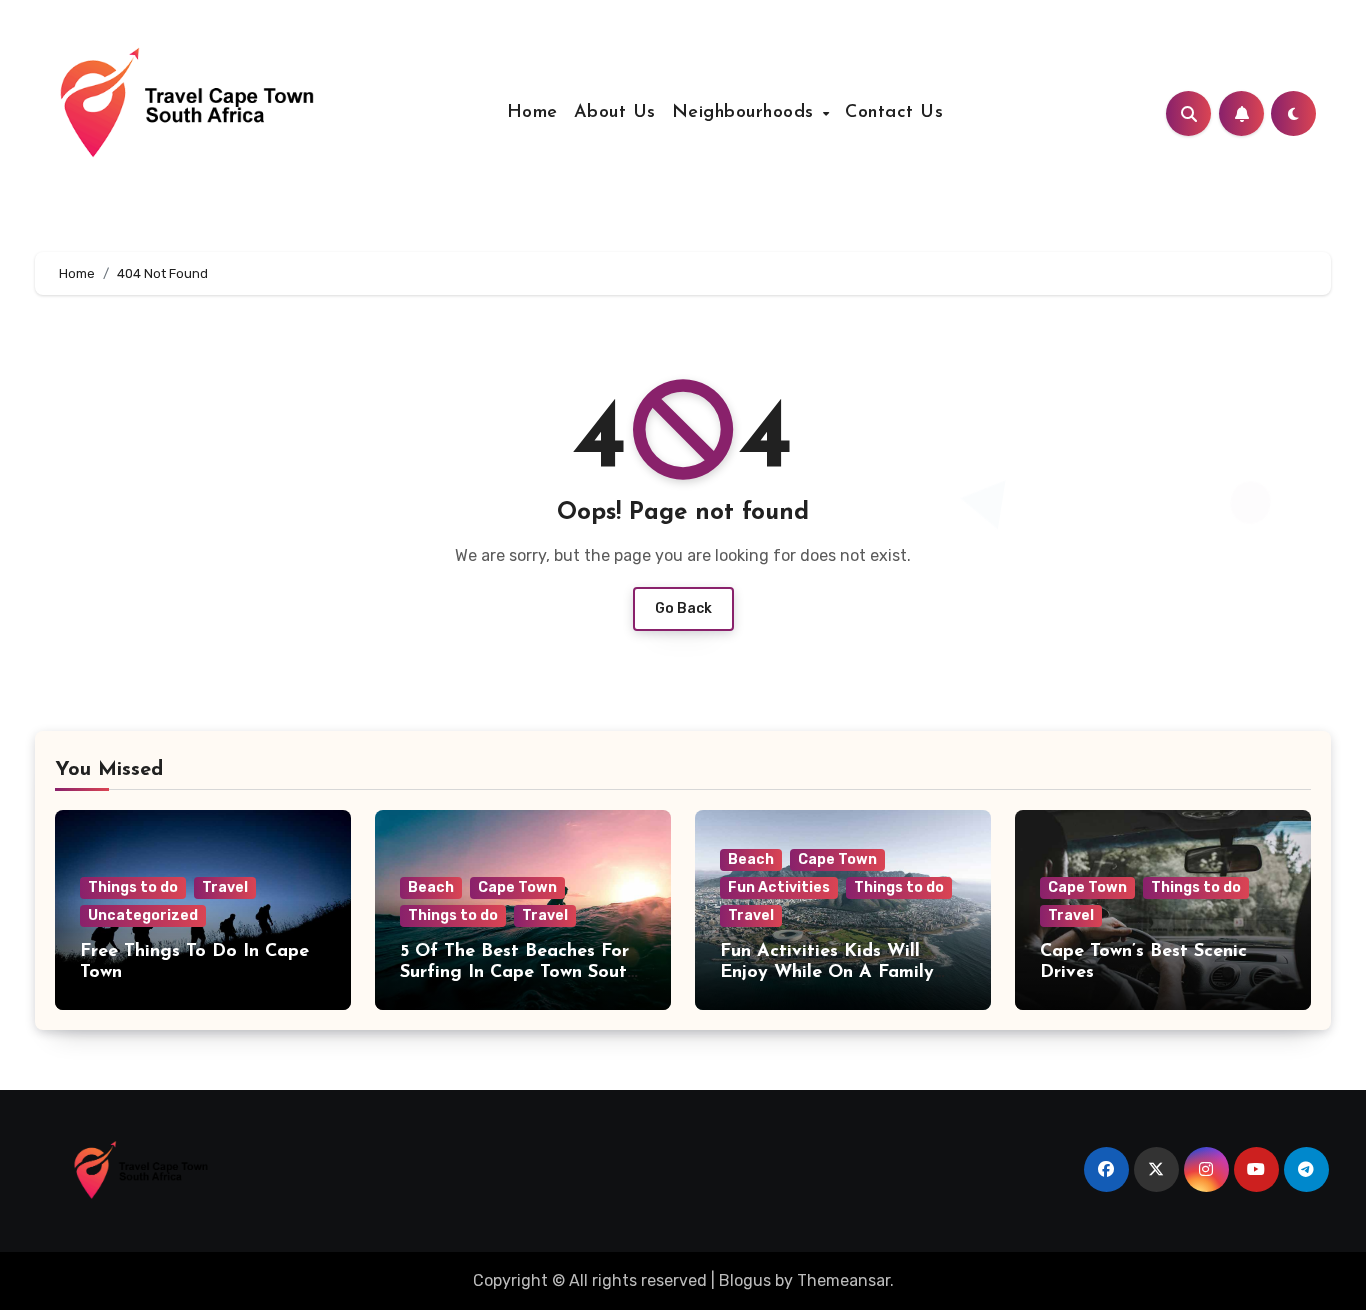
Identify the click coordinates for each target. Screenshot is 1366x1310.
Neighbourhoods (746, 113)
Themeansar (843, 1280)
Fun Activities (779, 887)
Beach (431, 887)
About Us (615, 113)
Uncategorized (143, 915)
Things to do (133, 887)
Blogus (745, 1280)
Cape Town (517, 887)
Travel (225, 887)
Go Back (683, 608)
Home (532, 113)
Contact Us (894, 113)
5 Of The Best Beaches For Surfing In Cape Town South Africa (518, 973)
